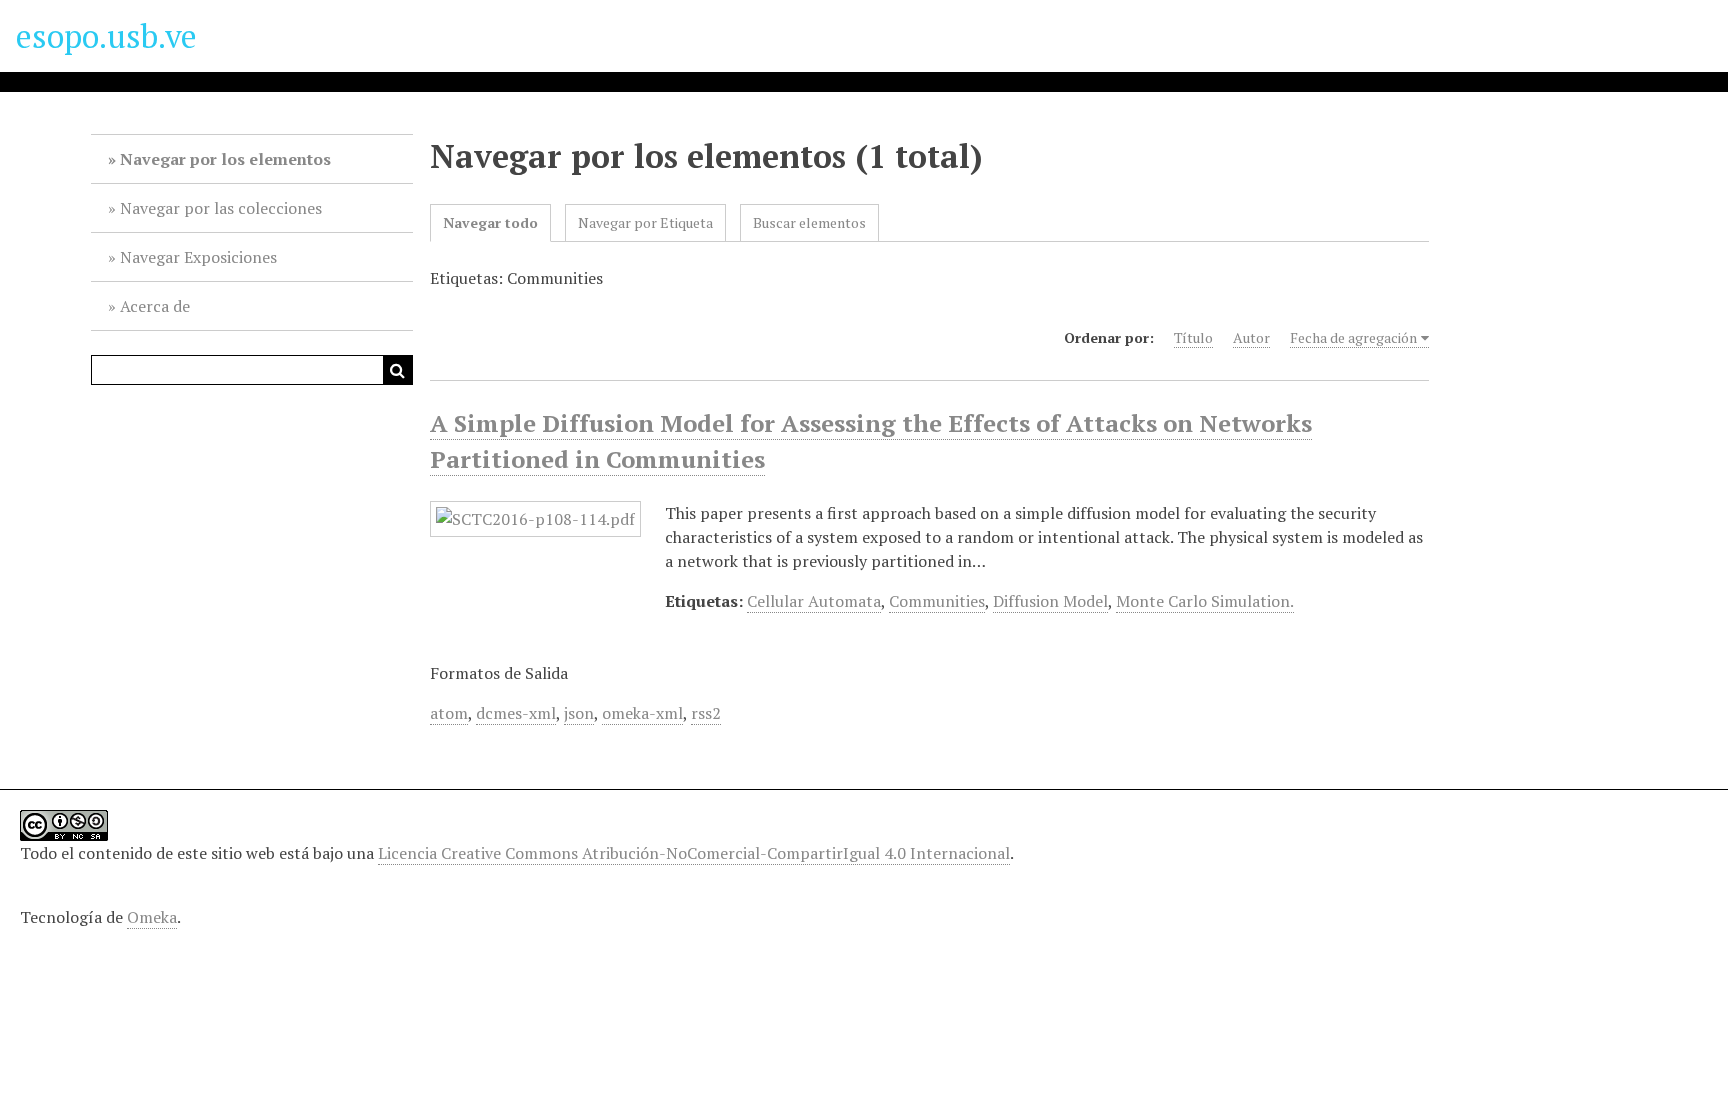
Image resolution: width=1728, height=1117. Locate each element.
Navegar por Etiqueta (645, 222)
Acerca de (155, 306)
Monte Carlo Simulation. (1205, 601)
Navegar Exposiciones (198, 257)
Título (1193, 337)
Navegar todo (490, 222)
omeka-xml (642, 713)
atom (449, 713)
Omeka (152, 917)
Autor (1251, 337)
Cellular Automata (814, 601)
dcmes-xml (516, 713)
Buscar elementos (809, 222)
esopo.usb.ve (106, 36)
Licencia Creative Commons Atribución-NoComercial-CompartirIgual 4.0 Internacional (694, 853)
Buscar (398, 370)
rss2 (706, 713)
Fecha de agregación (1353, 337)
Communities (937, 601)
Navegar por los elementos (225, 159)
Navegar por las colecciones (221, 208)
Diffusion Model (1050, 601)
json (579, 713)
